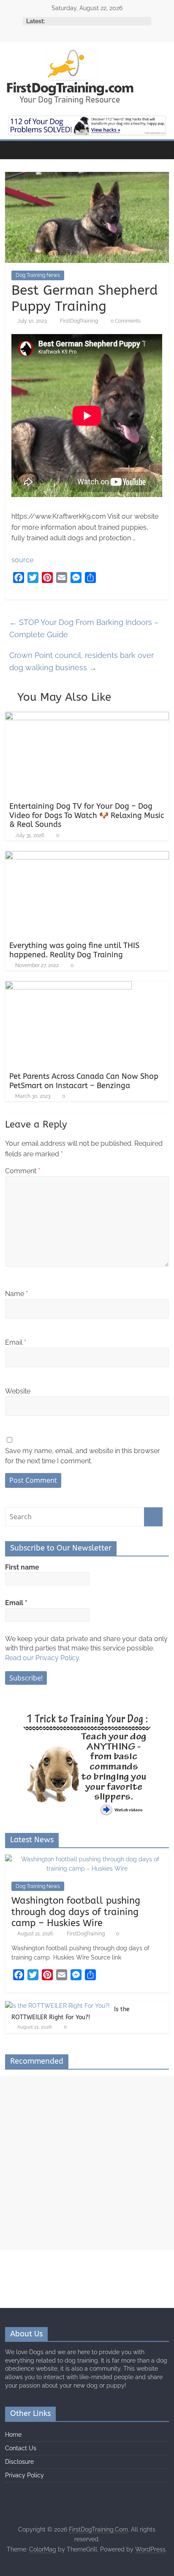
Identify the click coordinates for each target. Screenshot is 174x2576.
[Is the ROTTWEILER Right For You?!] (57, 2006)
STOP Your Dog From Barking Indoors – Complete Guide (84, 628)
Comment (23, 1171)
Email (16, 1342)
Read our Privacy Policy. (43, 1658)
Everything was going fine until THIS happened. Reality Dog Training (74, 950)
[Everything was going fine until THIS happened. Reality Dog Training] (87, 856)
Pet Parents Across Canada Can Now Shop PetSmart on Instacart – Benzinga (84, 1081)
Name (16, 1294)
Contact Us (21, 2448)
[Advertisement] (87, 2163)
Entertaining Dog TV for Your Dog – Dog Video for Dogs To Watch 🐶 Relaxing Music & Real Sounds (87, 815)
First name (22, 1567)
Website (18, 1391)
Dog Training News (38, 275)
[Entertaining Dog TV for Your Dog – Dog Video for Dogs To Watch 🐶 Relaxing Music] (87, 717)
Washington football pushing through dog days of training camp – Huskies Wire (76, 1912)
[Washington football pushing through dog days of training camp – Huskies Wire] (87, 1859)
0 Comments (125, 321)
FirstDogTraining (80, 321)
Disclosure (19, 2462)
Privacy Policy (24, 2475)
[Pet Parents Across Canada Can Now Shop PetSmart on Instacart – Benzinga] (68, 986)
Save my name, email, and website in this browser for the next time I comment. (83, 1456)
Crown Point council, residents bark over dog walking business (82, 661)
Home (13, 2435)
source (22, 560)
